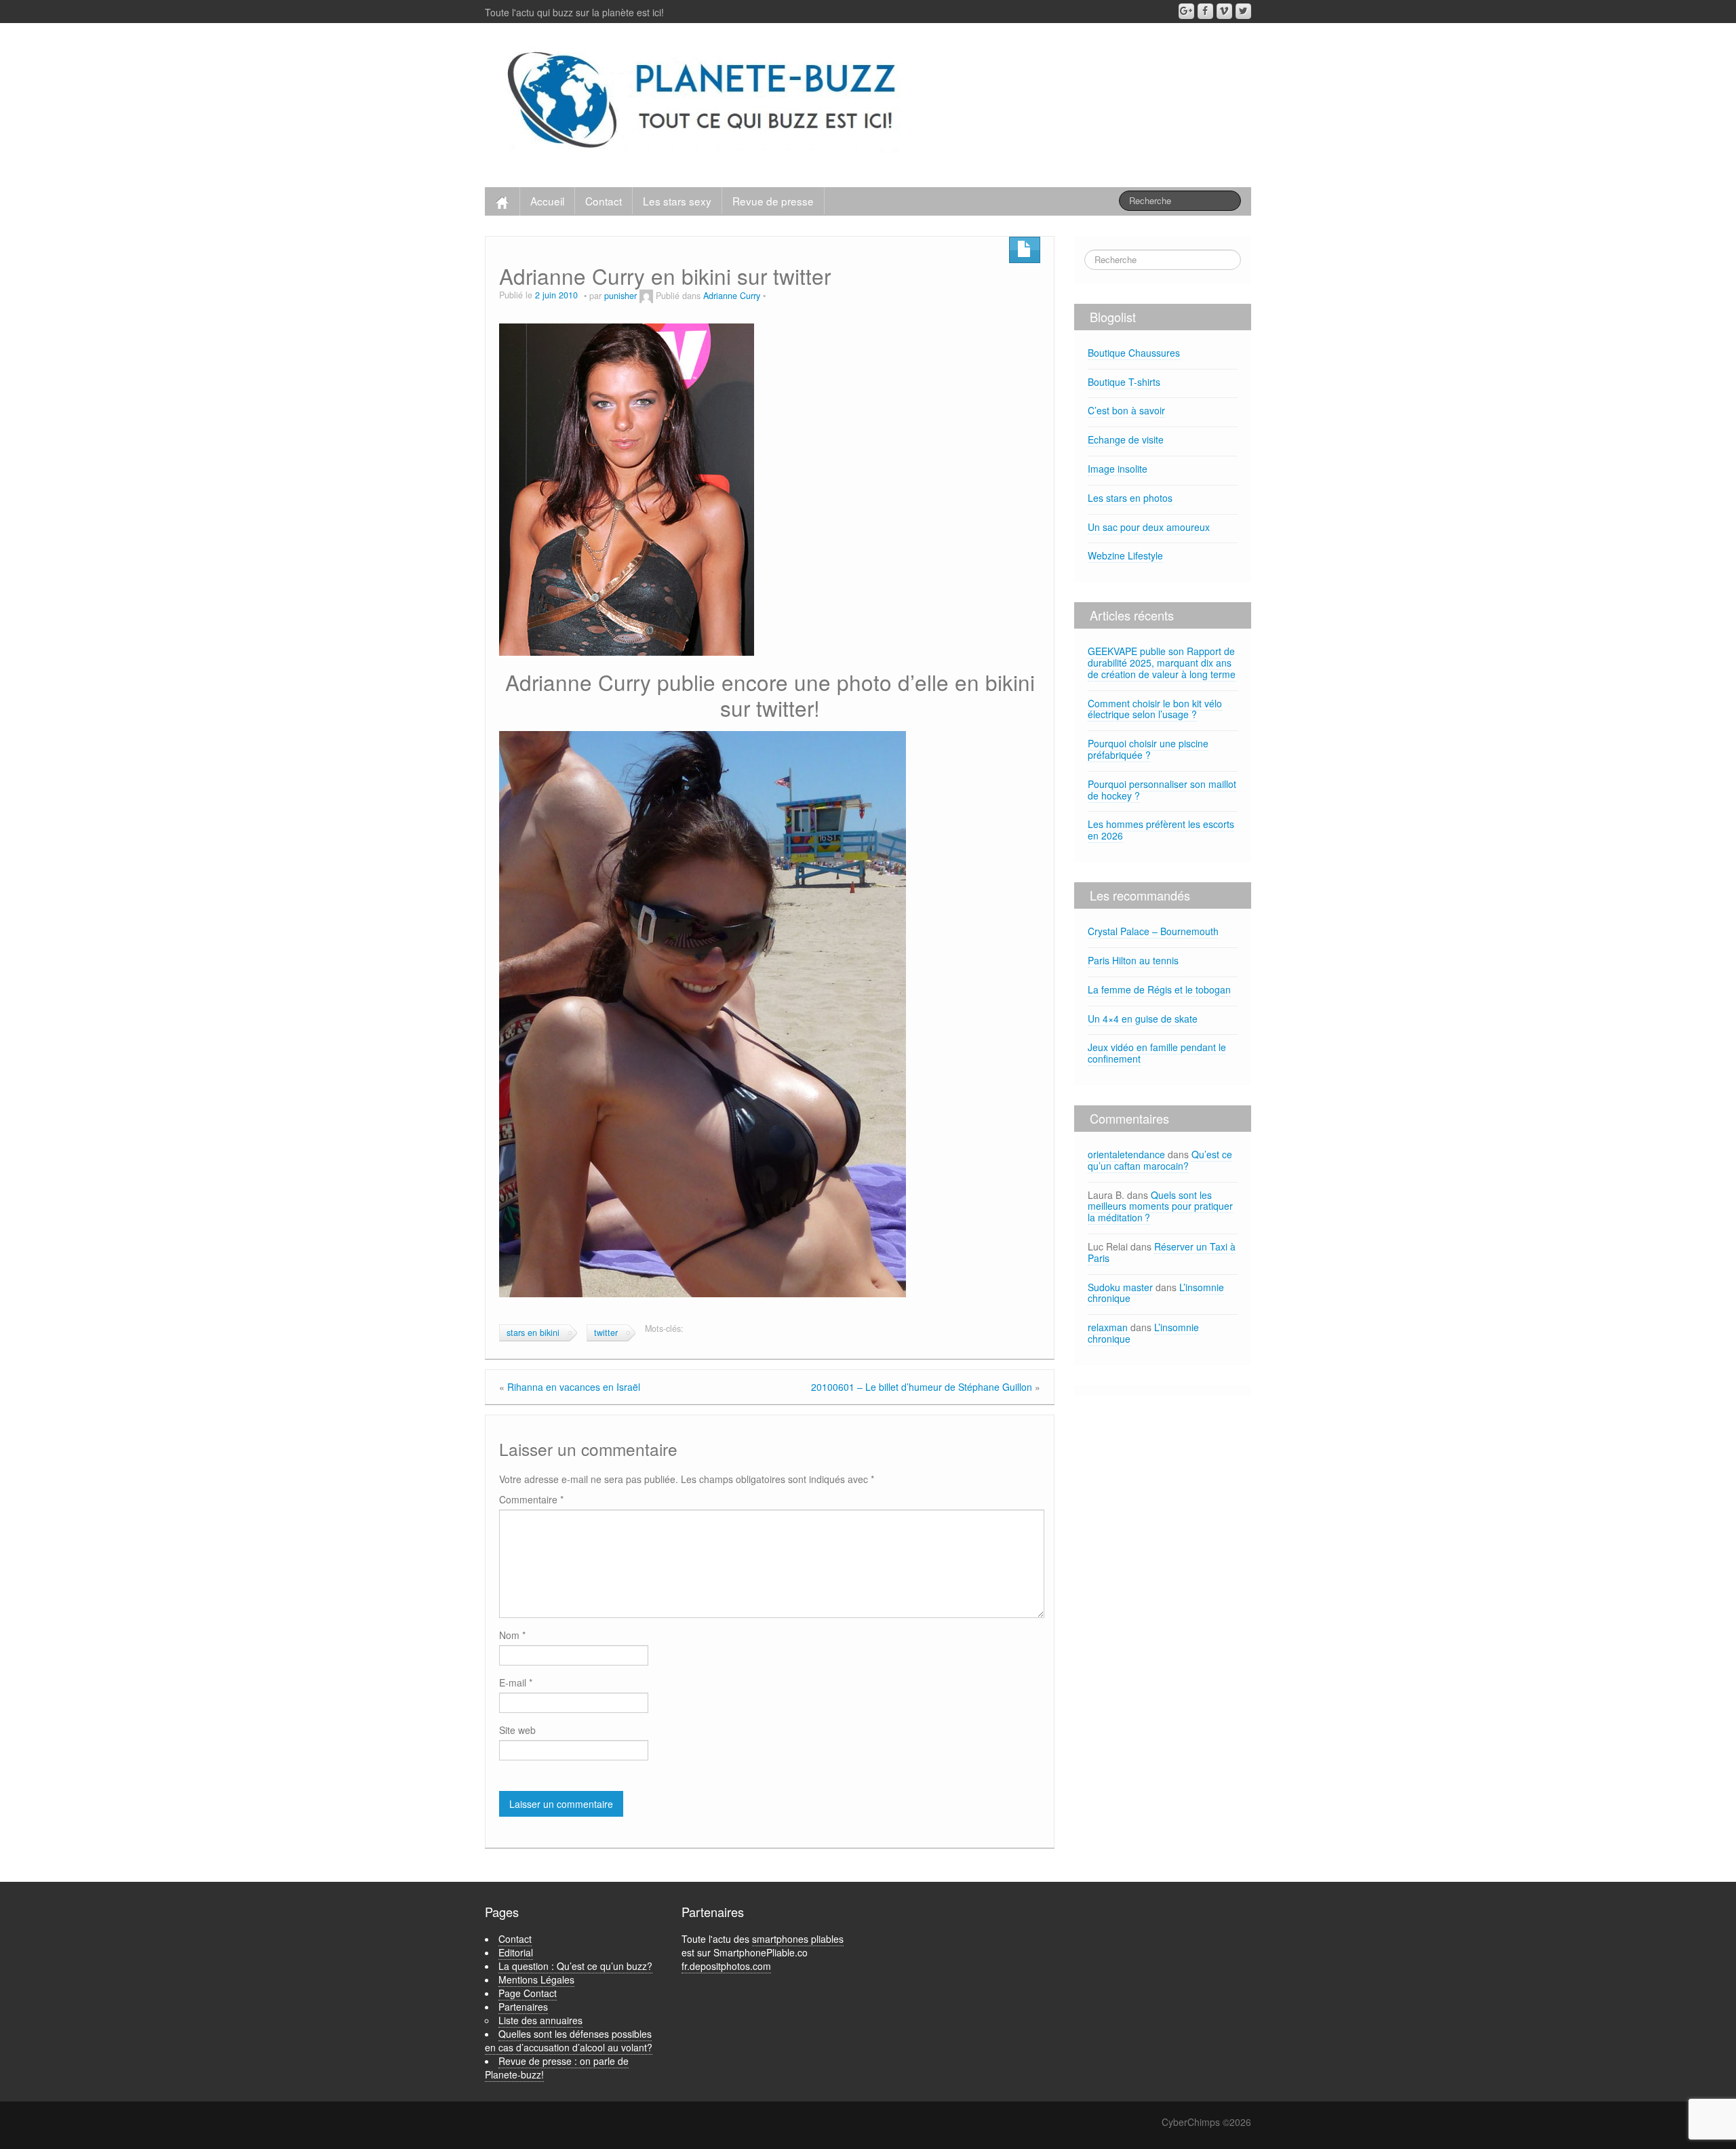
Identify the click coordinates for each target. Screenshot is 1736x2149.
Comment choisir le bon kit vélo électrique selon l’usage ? (1155, 709)
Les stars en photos (1130, 498)
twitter (606, 1333)
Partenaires (523, 2007)
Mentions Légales (536, 1979)
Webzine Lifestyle (1125, 555)
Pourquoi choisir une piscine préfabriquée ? (1148, 749)
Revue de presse (773, 201)
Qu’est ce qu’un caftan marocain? (1160, 1160)
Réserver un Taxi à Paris (1162, 1252)
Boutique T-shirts (1124, 382)
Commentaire (531, 1499)
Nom (512, 1635)
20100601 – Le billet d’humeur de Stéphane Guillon (922, 1387)
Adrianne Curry (732, 296)
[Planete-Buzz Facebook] (1205, 11)
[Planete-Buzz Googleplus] (1186, 11)
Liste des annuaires (540, 2020)
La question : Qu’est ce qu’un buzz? (575, 1966)
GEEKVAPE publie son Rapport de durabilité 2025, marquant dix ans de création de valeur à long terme (1162, 663)
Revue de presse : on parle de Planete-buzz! (557, 2068)
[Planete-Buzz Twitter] (1243, 11)
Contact (604, 201)
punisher (620, 296)
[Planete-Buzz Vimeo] (1224, 11)
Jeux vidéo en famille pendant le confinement (1157, 1053)
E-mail (516, 1682)
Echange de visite (1126, 439)
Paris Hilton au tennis (1133, 960)
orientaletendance (1126, 1154)
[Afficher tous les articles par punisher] (646, 296)
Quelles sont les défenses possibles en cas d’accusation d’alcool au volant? (569, 2040)
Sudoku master (1120, 1287)
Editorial (516, 1952)
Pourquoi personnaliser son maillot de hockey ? (1162, 790)
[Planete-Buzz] (704, 102)
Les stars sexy (677, 201)
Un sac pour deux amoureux (1149, 527)
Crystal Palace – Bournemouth (1153, 931)
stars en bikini (533, 1333)
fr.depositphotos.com (726, 1966)
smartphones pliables (798, 1939)
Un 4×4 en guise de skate (1143, 1019)
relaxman (1108, 1327)
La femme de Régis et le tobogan (1159, 989)
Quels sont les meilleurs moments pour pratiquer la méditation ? (1160, 1206)
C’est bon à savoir (1126, 410)
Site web (517, 1730)
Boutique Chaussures (1134, 353)
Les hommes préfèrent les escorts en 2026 (1161, 830)
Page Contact (528, 1993)
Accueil (547, 201)
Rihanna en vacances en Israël (574, 1387)
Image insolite (1118, 469)
